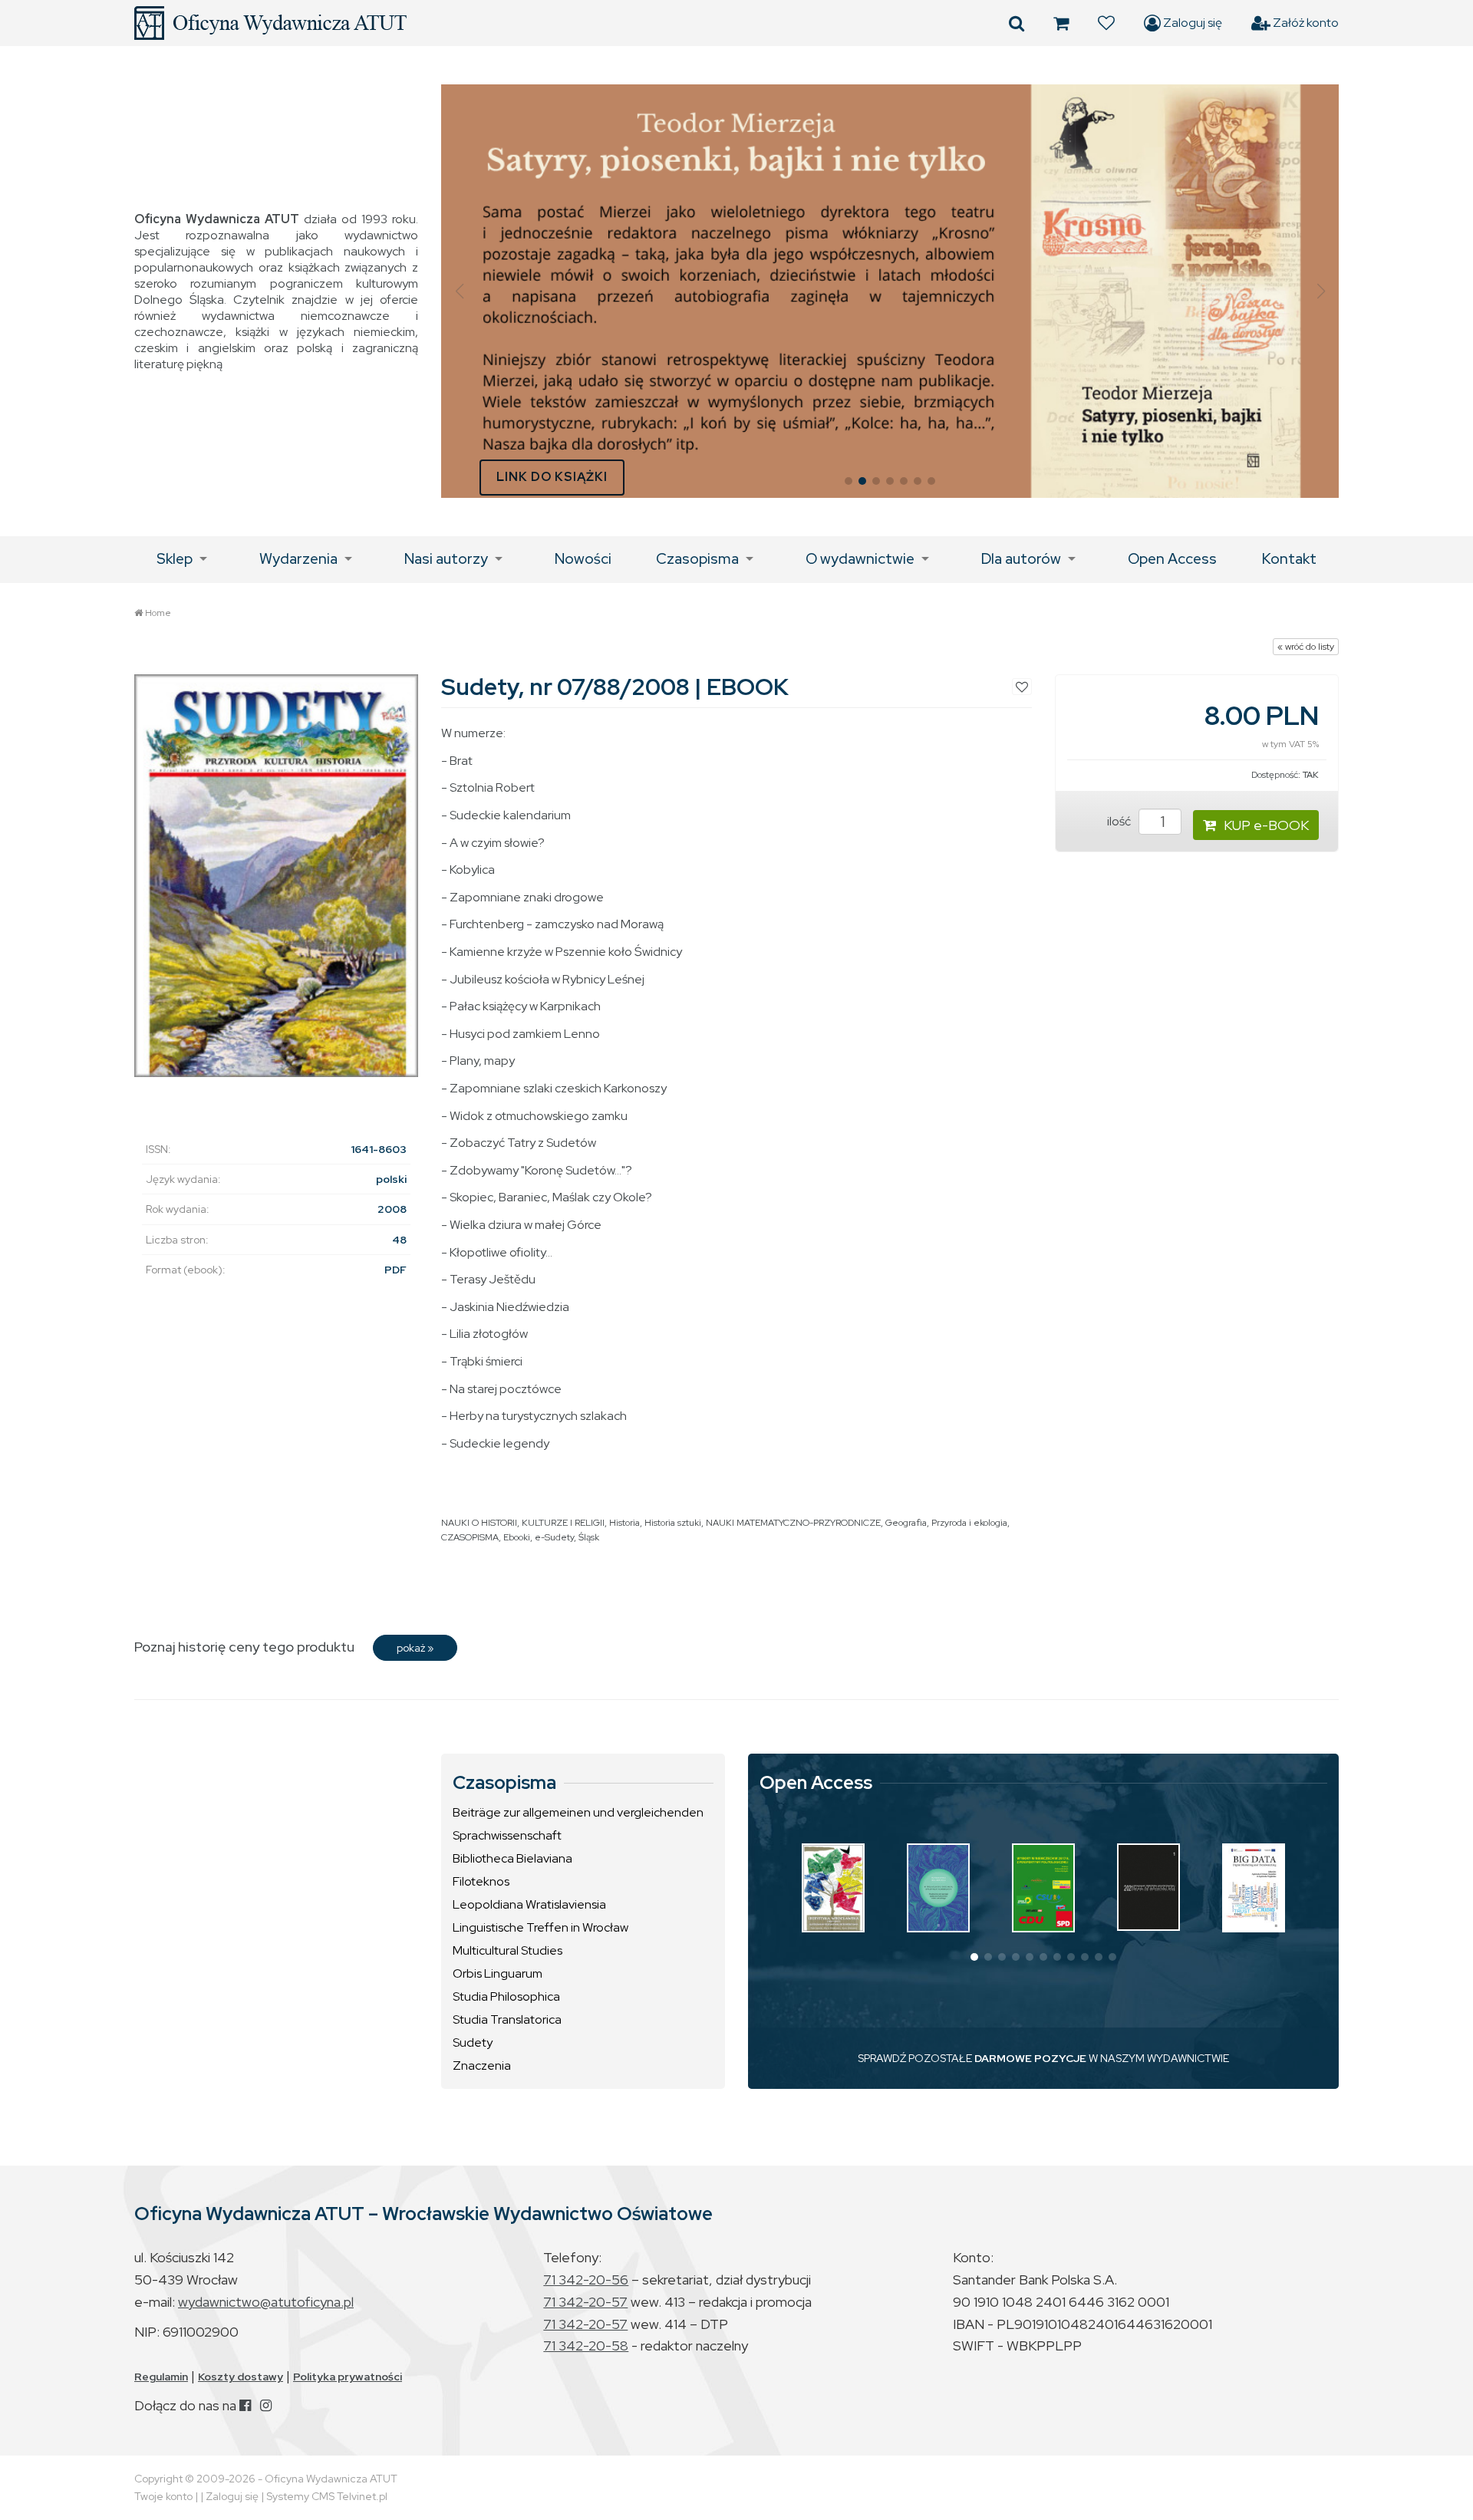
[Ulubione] (1106, 23)
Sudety (473, 2042)
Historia (624, 1523)
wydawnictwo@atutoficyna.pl (266, 2302)
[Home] (270, 23)
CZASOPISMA (470, 1537)
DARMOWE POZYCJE (1030, 2058)
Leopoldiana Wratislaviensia (529, 1904)
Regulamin (161, 2377)
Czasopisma (697, 559)
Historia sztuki (673, 1523)
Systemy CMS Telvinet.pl (327, 2496)
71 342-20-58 (586, 2345)
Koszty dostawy (241, 2377)
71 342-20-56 (586, 2280)
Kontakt (1289, 559)
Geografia (906, 1523)
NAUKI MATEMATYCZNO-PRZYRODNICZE (793, 1523)
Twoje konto (163, 2496)
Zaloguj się (1191, 23)
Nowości (583, 559)
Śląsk (589, 1537)
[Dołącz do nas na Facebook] (245, 2405)
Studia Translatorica (507, 2019)
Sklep (175, 559)
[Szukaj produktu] (1017, 23)
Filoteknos (481, 1881)
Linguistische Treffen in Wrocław (540, 1927)
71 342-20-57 (585, 2302)
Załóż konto (1305, 23)
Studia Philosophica (506, 1996)
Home (158, 613)
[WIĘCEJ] (833, 1888)
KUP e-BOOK (1266, 825)
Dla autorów (1021, 559)
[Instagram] (266, 2405)
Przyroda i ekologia (969, 1523)
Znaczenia (482, 2065)
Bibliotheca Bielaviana (512, 1858)
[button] (459, 292)
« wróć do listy (1306, 647)
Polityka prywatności (348, 2377)
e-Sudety (554, 1537)
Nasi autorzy (446, 559)
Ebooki (517, 1537)
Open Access (1172, 559)
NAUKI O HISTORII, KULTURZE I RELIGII (523, 1523)
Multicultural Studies (507, 1950)
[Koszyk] (1061, 23)
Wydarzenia (298, 559)
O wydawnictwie (860, 559)
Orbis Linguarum (498, 1973)
